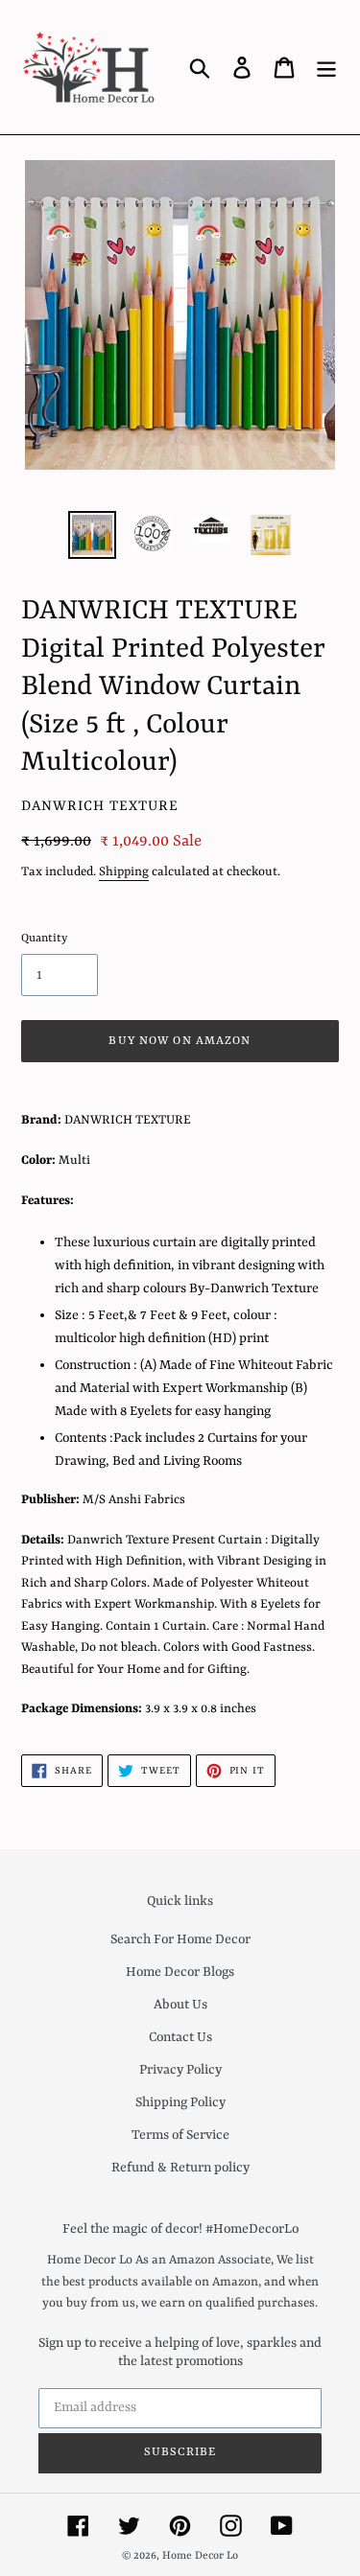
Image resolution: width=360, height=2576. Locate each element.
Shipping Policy (180, 2102)
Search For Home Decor (180, 1939)
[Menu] (326, 67)
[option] (92, 535)
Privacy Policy (180, 2070)
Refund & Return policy (180, 2168)
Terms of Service (180, 2135)
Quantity (44, 939)
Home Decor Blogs (180, 1972)
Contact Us (180, 2037)
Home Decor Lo (200, 2556)
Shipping (124, 872)
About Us (180, 2005)
